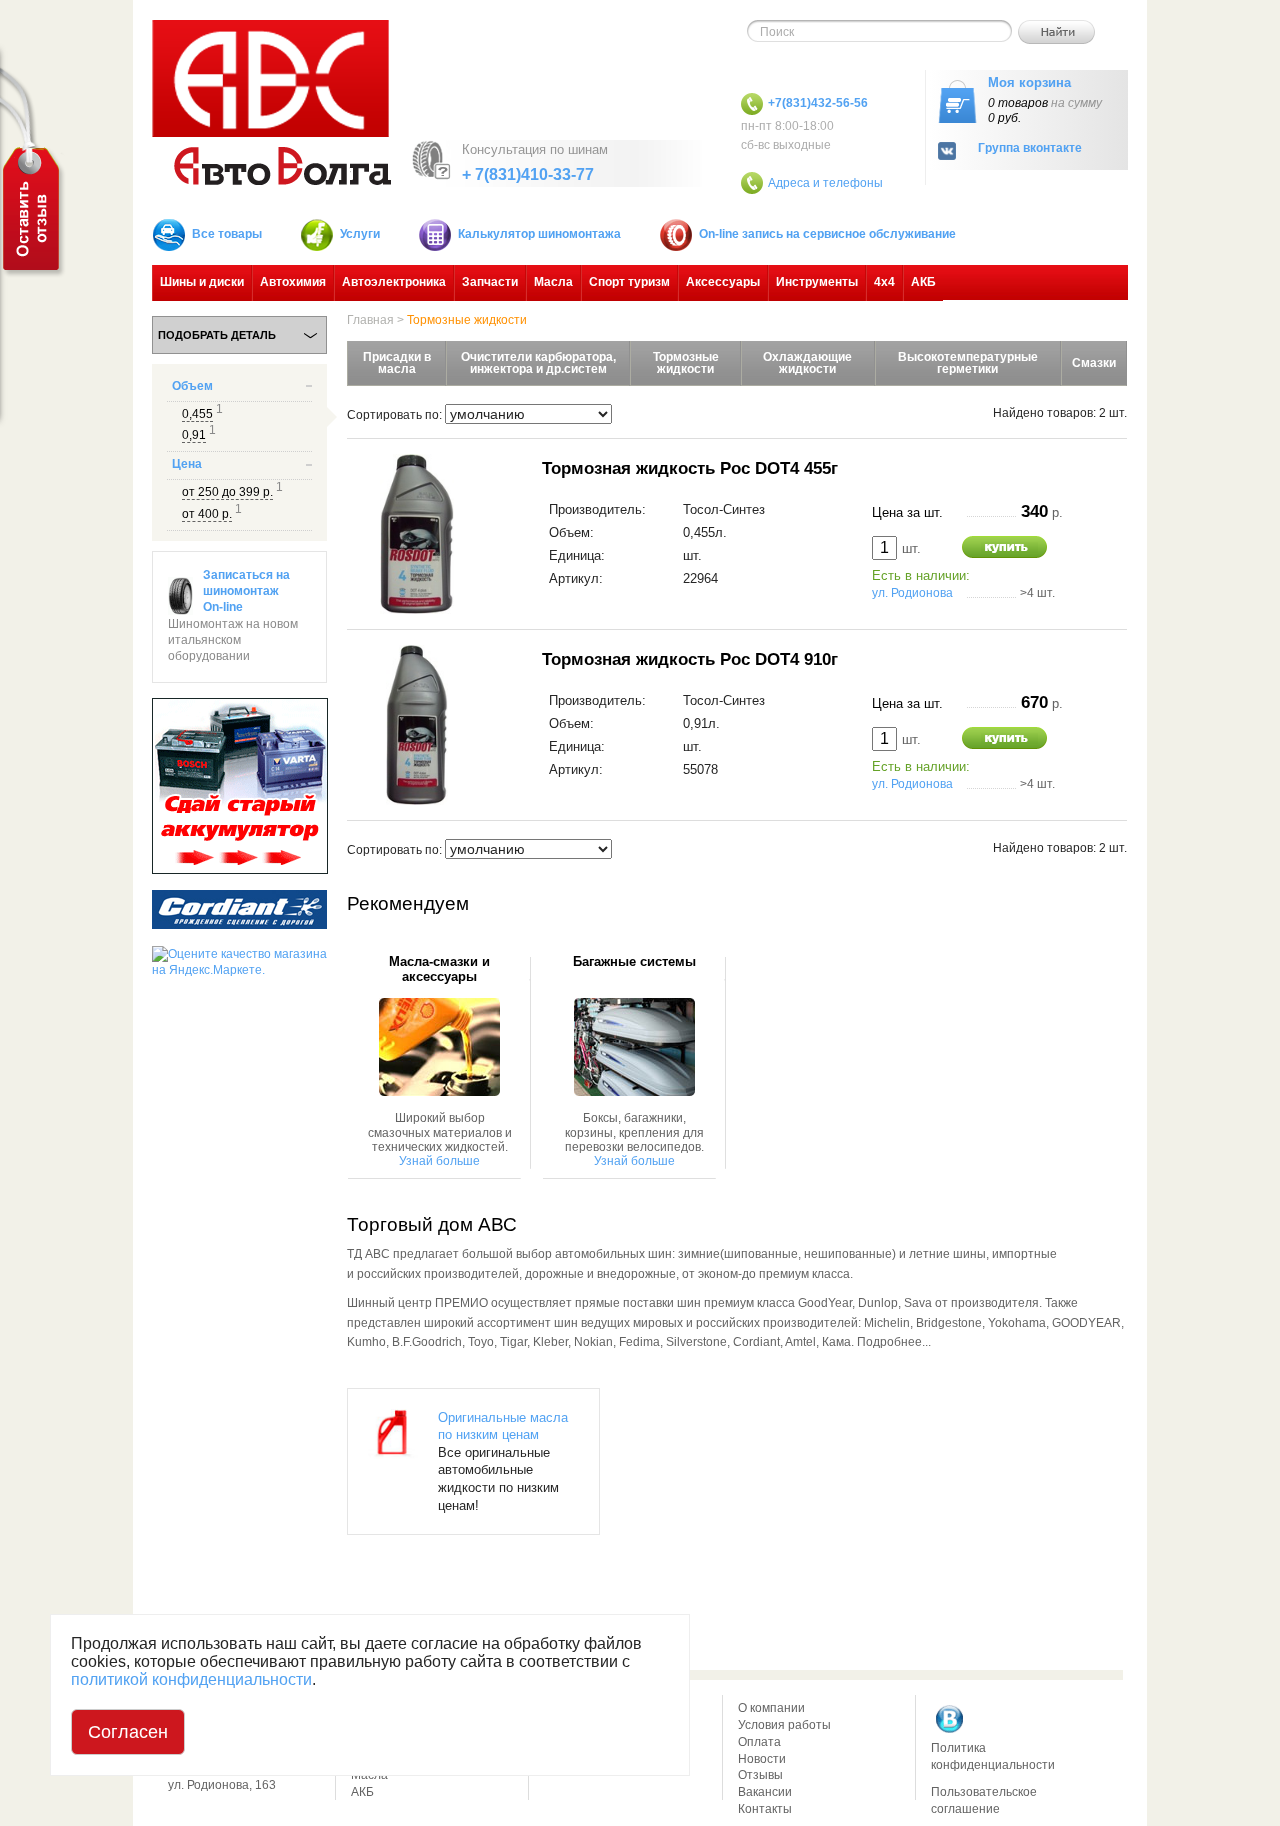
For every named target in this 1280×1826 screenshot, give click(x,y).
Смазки (1094, 363)
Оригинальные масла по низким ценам (503, 1426)
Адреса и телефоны (825, 183)
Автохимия (293, 282)
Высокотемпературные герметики (968, 363)
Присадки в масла (397, 363)
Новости (762, 1759)
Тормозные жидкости (467, 320)
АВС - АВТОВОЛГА (271, 102)
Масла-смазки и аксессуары (439, 969)
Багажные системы (634, 962)
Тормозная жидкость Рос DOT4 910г (690, 659)
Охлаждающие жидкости (807, 363)
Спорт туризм (629, 282)
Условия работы (784, 1725)
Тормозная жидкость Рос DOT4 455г (690, 468)
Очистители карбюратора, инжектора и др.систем (538, 363)
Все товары (227, 234)
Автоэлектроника (394, 282)
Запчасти (490, 282)
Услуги (360, 234)
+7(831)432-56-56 (818, 103)
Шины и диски (202, 282)
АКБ (923, 282)
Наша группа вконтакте (950, 1719)
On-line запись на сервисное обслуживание (827, 234)
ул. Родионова (912, 593)
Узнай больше (439, 1161)
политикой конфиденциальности (191, 1679)
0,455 (197, 414)
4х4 (884, 282)
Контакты (765, 1809)
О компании (771, 1708)
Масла (553, 282)
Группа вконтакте (1030, 148)
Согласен (128, 1732)
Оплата (759, 1742)
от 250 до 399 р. (227, 492)
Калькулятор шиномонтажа (539, 234)
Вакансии (765, 1792)
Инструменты (817, 282)
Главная (370, 320)
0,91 (194, 435)
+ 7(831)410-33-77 (528, 174)
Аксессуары (723, 282)
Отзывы (760, 1775)
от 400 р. (207, 514)
